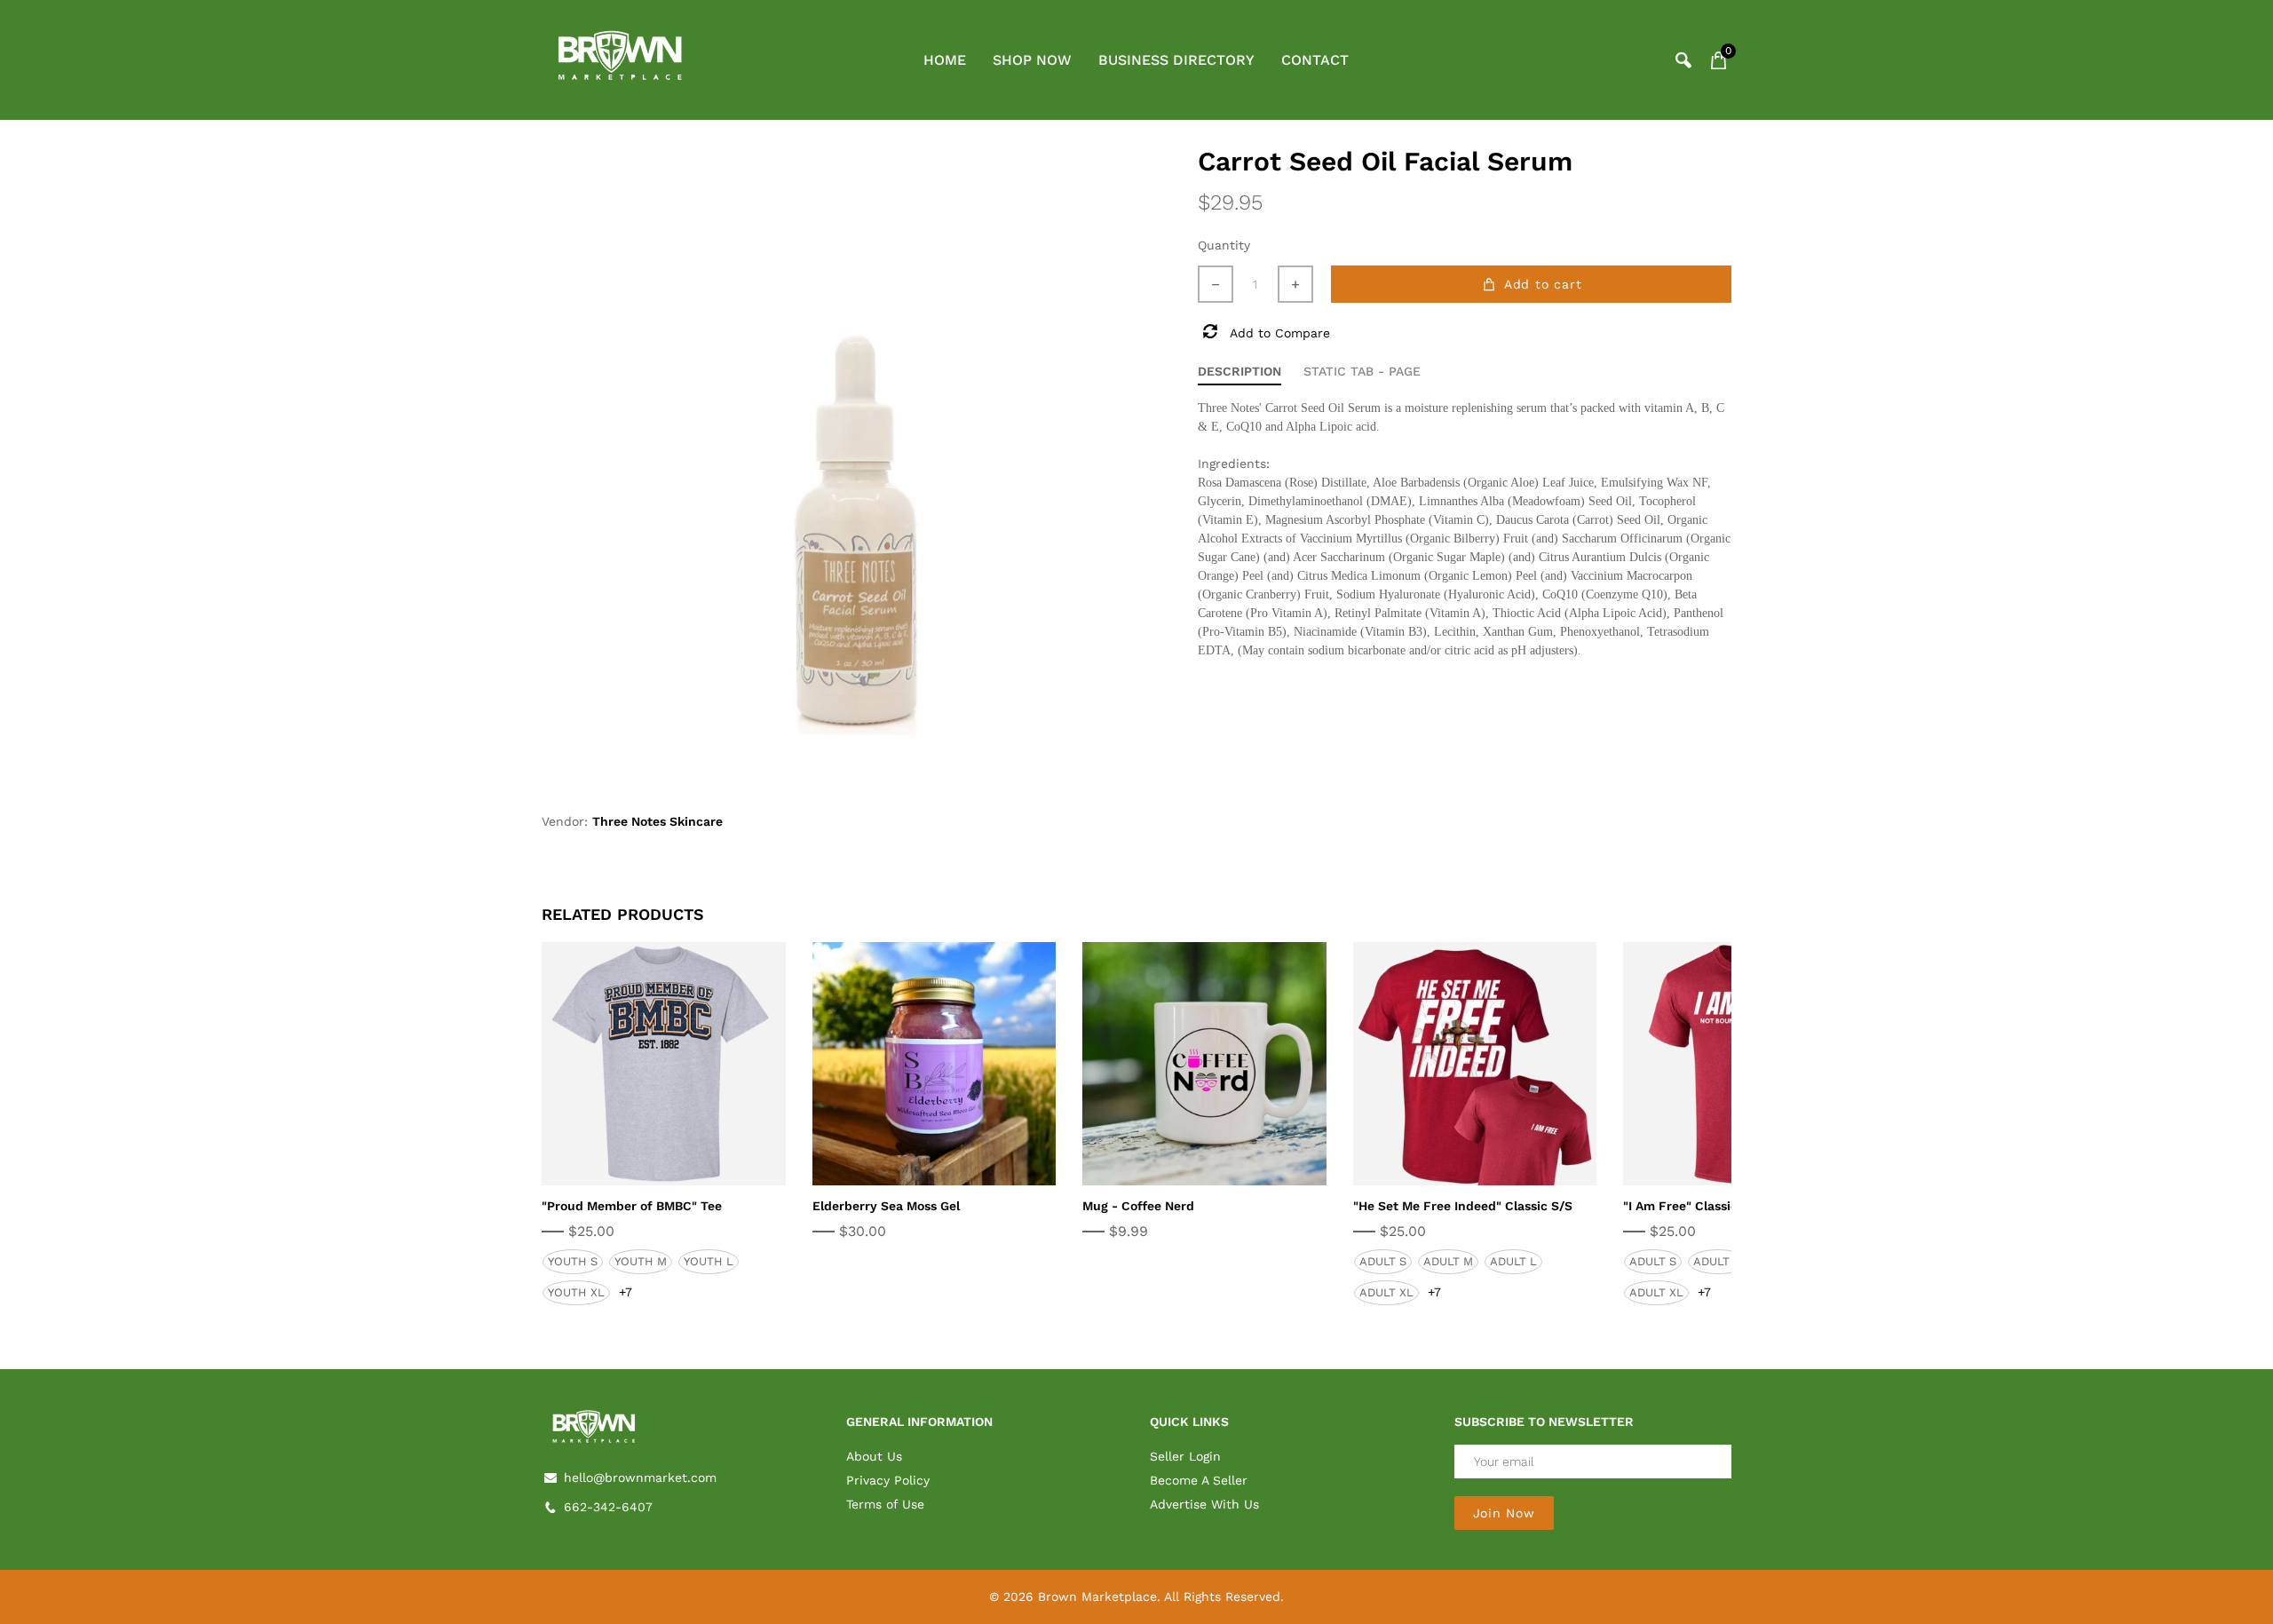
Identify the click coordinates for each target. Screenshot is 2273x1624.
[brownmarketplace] (622, 59)
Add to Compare (1280, 333)
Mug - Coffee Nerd (1138, 1206)
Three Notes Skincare (657, 821)
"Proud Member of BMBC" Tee (632, 1206)
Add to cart (1543, 284)
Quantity (1224, 245)
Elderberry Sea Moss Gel (886, 1206)
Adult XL (1386, 1292)
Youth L (709, 1261)
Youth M (641, 1261)
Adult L (1513, 1261)
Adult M (1448, 1261)
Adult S (1383, 1261)
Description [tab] (1239, 371)
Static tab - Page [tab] (1362, 371)
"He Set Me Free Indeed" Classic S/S (1463, 1206)
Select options (644, 1064)
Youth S (573, 1261)
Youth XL (576, 1292)
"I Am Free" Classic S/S (1693, 1206)
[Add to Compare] (683, 1065)
